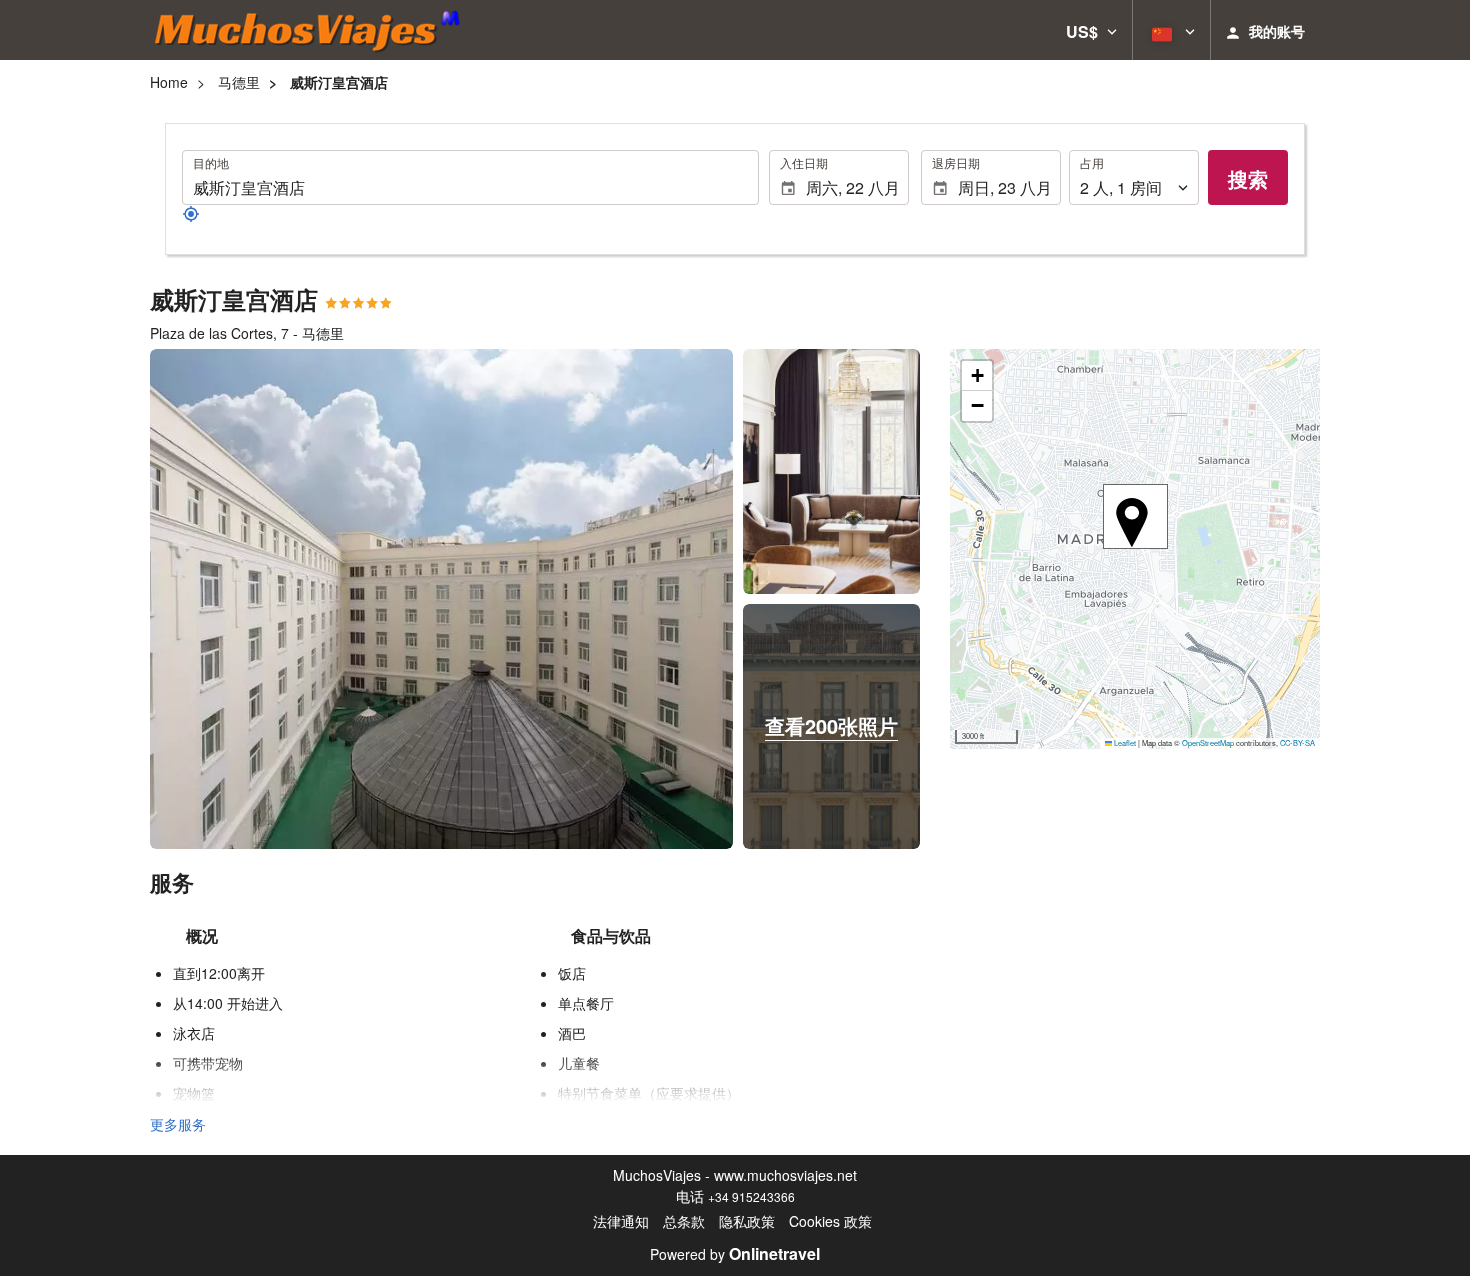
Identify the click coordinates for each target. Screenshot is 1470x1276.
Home (169, 82)
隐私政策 (747, 1221)
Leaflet (1124, 742)
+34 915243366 (751, 1196)
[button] (1091, 30)
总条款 (684, 1221)
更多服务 (178, 1124)
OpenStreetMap (1208, 742)
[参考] (191, 217)
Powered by (735, 1254)
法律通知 (621, 1221)
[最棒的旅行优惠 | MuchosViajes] (313, 30)
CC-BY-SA (1297, 742)
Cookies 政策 (830, 1221)
